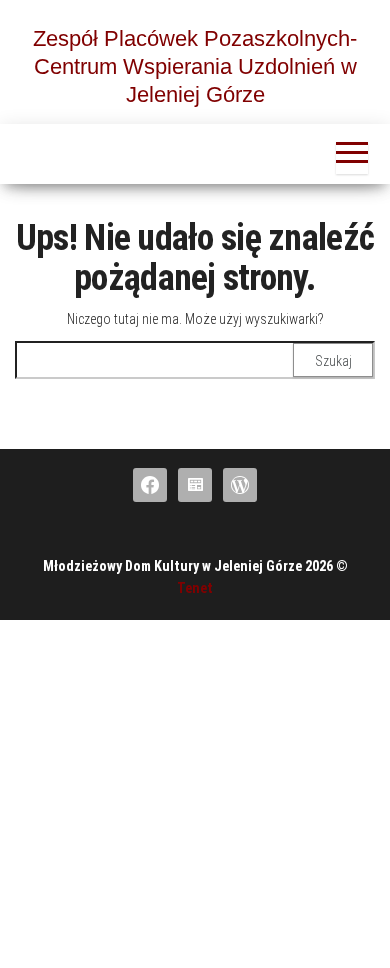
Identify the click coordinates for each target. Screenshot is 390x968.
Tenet (195, 588)
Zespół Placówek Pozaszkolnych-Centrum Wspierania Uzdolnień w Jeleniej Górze (195, 66)
